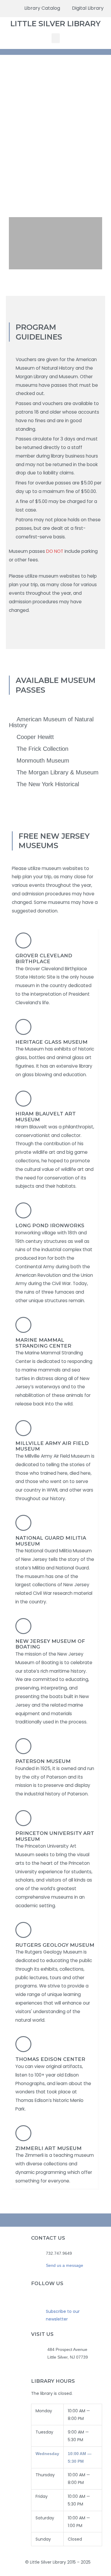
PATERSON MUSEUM (43, 1761)
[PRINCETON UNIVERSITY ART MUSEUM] (23, 1818)
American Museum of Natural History (51, 722)
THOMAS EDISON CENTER (50, 2059)
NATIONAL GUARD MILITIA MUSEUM (51, 1541)
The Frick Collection (42, 749)
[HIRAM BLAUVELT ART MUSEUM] (23, 1099)
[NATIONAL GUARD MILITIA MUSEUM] (23, 1523)
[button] (56, 38)
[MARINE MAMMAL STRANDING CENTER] (23, 1325)
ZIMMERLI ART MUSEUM (49, 2148)
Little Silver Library (55, 24)
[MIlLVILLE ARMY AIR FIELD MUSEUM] (23, 1428)
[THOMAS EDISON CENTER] (23, 2044)
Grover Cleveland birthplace (44, 958)
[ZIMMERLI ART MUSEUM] (23, 2133)
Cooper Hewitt (35, 737)
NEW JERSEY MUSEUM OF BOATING (50, 1644)
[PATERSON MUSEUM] (23, 1746)
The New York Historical (48, 784)
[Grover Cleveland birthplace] (23, 940)
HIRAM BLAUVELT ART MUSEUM (46, 1117)
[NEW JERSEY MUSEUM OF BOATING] (23, 1626)
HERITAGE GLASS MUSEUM (52, 1042)
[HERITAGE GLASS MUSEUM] (23, 1027)
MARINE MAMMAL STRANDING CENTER (43, 1343)
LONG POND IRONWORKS (50, 1225)
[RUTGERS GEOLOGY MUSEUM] (23, 1930)
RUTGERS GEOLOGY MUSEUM (55, 1945)
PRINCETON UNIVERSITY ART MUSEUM (55, 1836)
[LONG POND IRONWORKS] (23, 1210)
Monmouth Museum (43, 761)
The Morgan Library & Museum (58, 772)
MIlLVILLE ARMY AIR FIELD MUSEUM (52, 1446)
